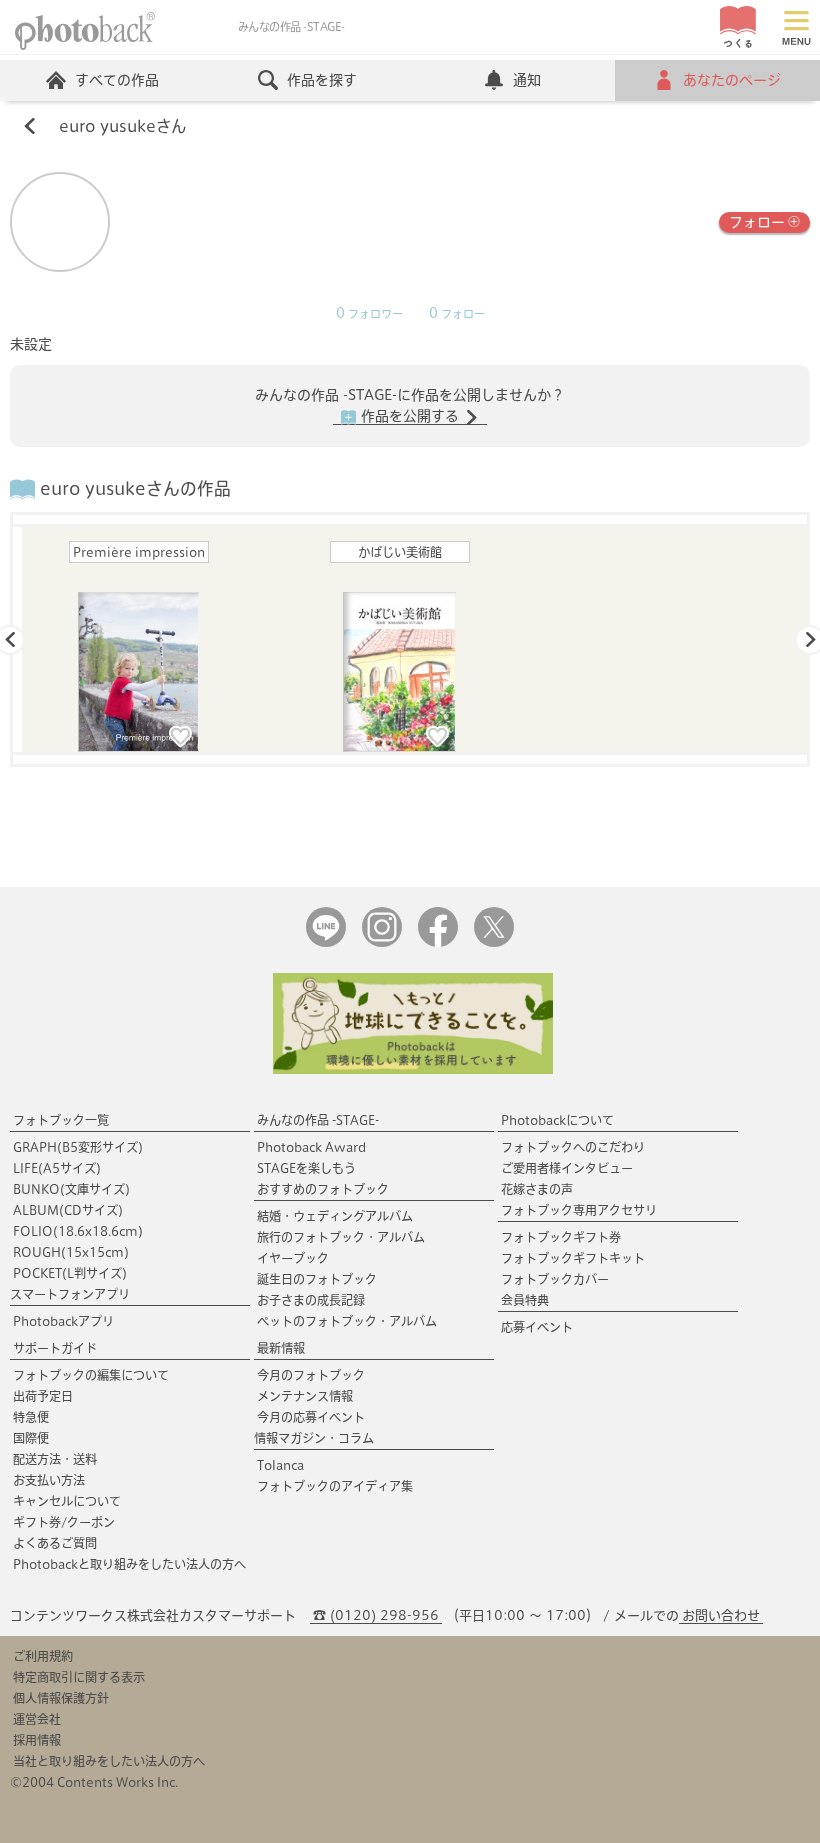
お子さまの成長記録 (311, 1300)
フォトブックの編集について (91, 1375)
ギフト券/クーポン (64, 1522)
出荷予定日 (43, 1396)
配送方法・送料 (55, 1459)
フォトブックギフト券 (561, 1237)
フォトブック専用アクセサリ (579, 1210)
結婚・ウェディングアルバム (335, 1216)
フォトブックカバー (555, 1279)
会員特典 (525, 1300)
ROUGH (71, 1252)
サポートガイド (55, 1348)
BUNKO (71, 1189)
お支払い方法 (49, 1480)
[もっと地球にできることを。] (413, 1069)
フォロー (757, 222)
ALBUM (68, 1210)
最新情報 (281, 1348)
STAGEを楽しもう (306, 1168)
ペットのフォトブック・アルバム (347, 1321)
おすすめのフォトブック (323, 1189)
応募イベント (537, 1327)
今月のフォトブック (311, 1375)
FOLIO (78, 1231)
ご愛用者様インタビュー (567, 1168)
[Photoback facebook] (438, 942)
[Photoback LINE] (326, 942)
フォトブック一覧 (61, 1120)
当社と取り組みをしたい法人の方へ (109, 1761)
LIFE (57, 1168)
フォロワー (369, 314)
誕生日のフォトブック (317, 1279)
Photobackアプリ (63, 1321)
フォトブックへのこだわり (573, 1147)
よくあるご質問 (55, 1543)
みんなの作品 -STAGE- (318, 1120)
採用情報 (37, 1740)
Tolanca (280, 1465)
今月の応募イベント (311, 1417)
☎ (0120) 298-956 (376, 1615)
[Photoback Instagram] (382, 942)
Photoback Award (311, 1147)
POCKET (70, 1273)
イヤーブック (293, 1258)
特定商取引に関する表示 (79, 1677)
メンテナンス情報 (305, 1396)
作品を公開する (410, 416)
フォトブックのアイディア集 (335, 1486)
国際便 (31, 1438)
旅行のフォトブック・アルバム (341, 1237)
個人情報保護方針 (61, 1698)
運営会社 (37, 1719)
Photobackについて (557, 1120)
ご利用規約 (43, 1656)
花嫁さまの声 (537, 1189)
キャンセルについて (67, 1501)
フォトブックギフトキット (573, 1258)
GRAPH (78, 1147)
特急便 (31, 1417)
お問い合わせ (721, 1615)
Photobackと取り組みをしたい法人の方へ (129, 1564)
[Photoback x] (494, 942)
